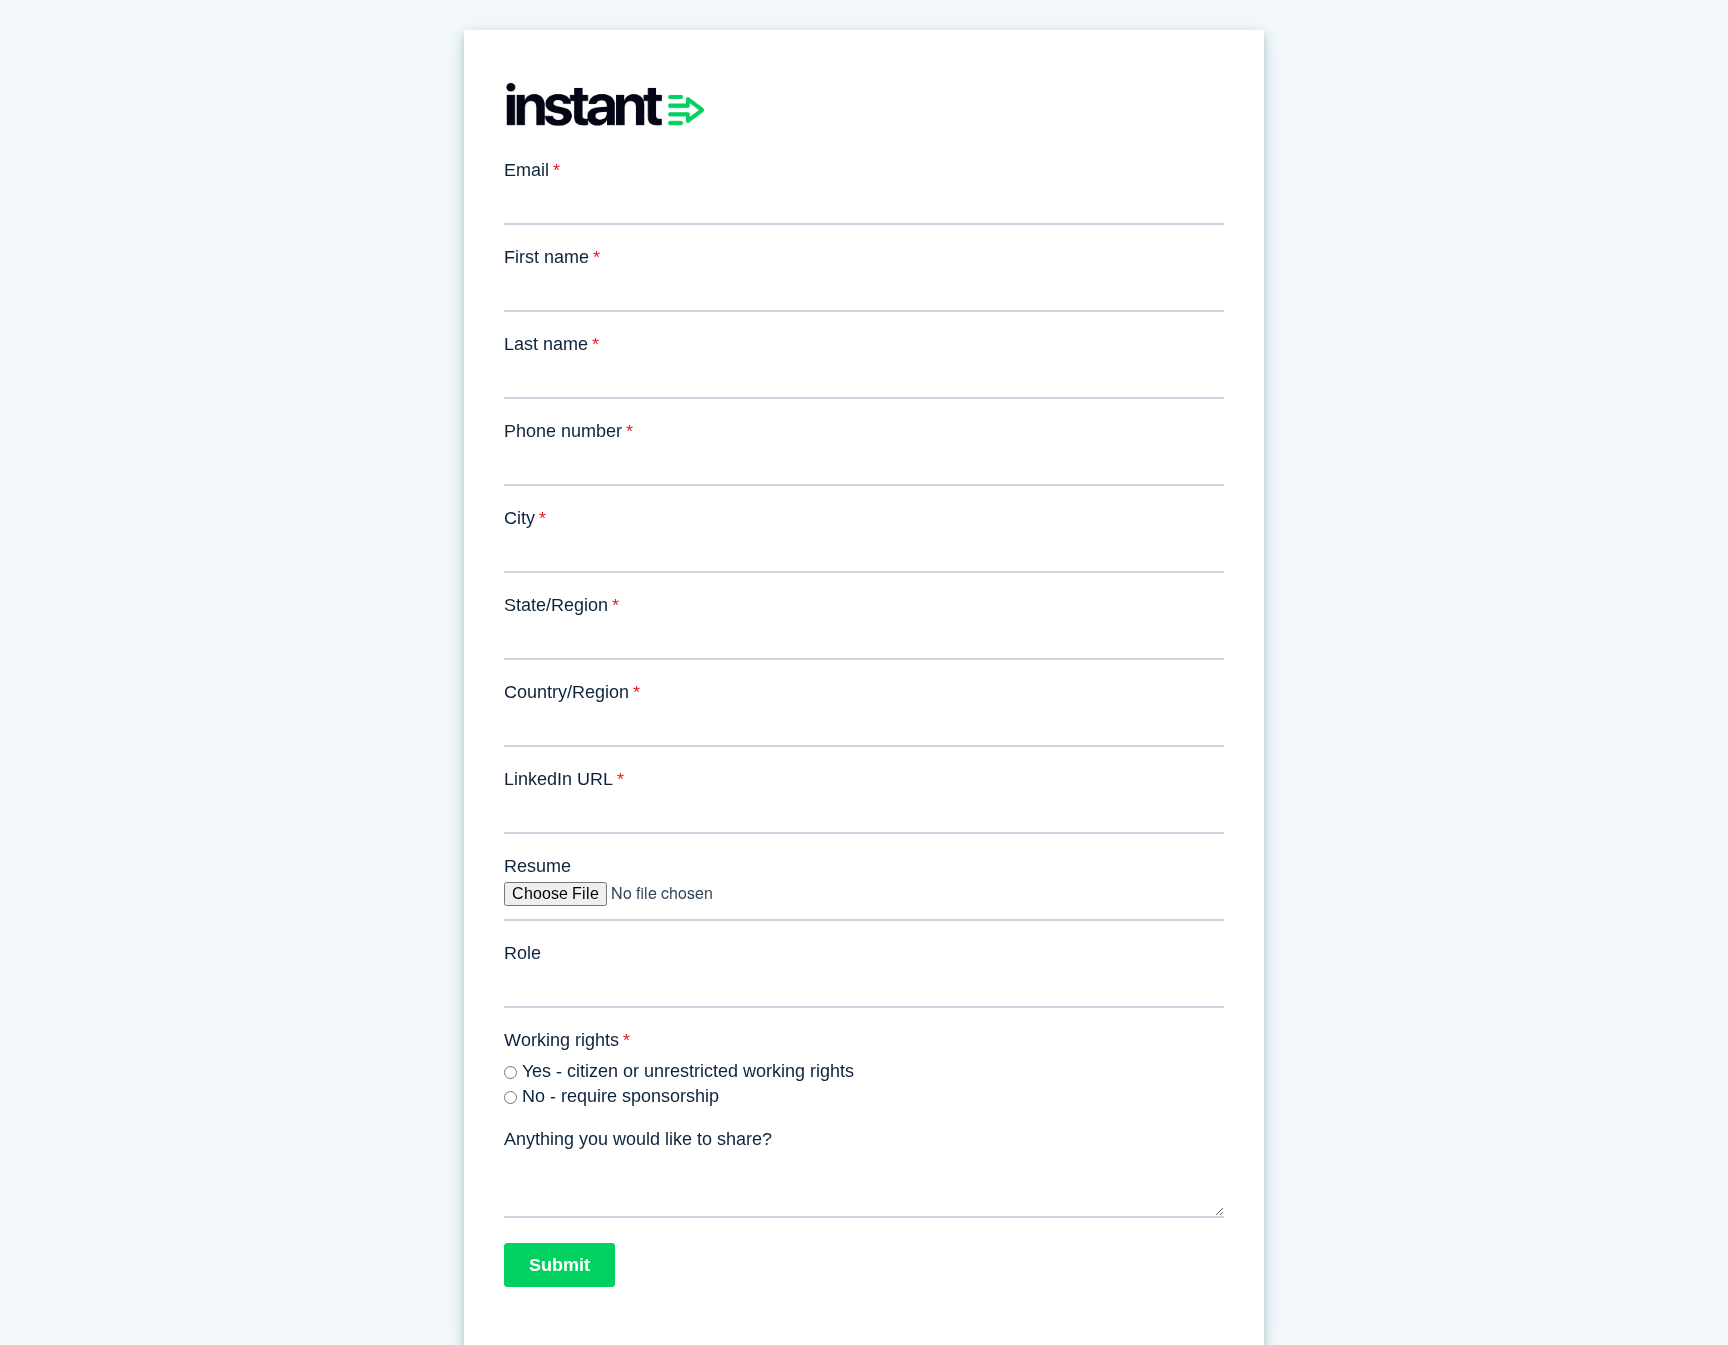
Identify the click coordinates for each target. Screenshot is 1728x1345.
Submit (559, 1265)
